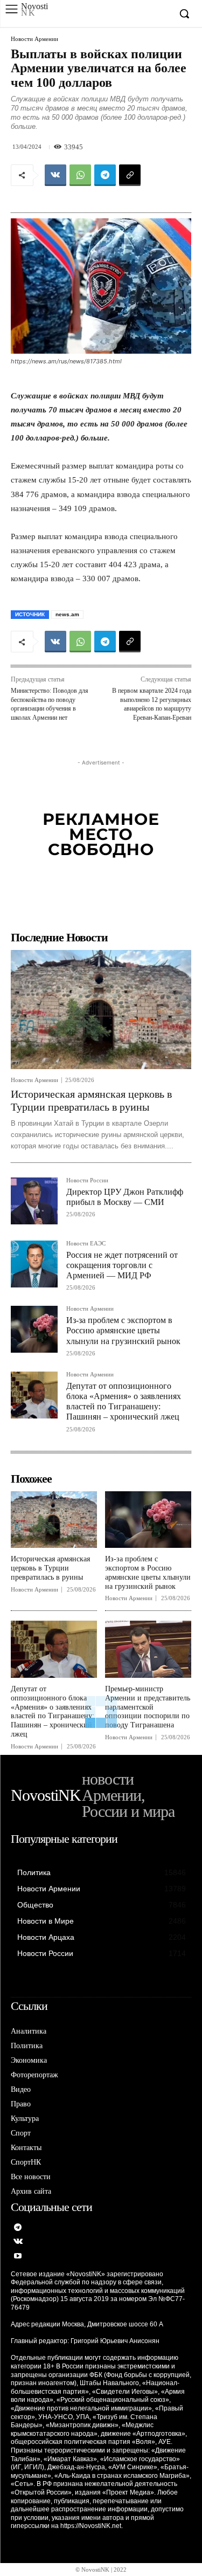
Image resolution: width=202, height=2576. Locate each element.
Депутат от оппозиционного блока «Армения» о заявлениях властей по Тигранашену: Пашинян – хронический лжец (124, 1401)
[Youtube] (18, 2257)
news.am (67, 614)
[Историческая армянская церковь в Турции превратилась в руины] (101, 1010)
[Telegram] (105, 175)
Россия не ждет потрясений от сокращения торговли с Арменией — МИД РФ (122, 1265)
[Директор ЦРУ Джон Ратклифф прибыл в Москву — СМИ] (34, 1201)
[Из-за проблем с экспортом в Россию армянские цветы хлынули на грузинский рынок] (34, 1329)
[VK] (55, 175)
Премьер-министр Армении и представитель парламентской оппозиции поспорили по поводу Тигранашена (148, 1707)
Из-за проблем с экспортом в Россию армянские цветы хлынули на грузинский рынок (123, 1330)
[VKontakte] (18, 2242)
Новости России (87, 1180)
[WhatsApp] (80, 175)
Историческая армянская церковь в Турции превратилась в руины (50, 1568)
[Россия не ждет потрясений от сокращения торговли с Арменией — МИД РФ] (34, 1264)
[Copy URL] (130, 175)
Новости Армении (34, 39)
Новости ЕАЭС (86, 1244)
